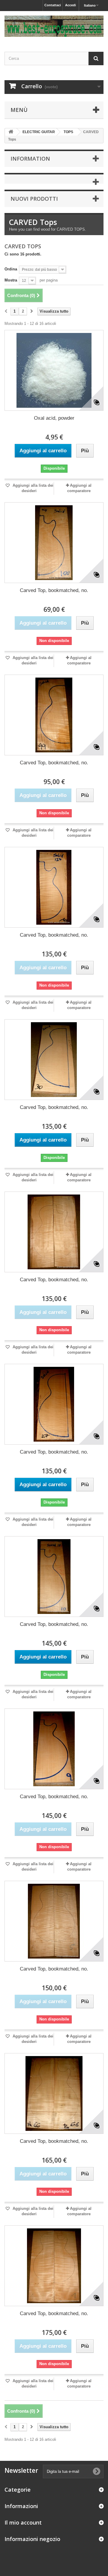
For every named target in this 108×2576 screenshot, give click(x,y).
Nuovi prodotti (34, 199)
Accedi (70, 5)
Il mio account (23, 2522)
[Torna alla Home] (11, 132)
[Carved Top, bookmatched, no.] (54, 543)
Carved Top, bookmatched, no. (54, 590)
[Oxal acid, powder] (54, 370)
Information (30, 159)
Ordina (11, 269)
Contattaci (53, 5)
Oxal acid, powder (54, 418)
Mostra (11, 280)
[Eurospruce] (54, 26)
